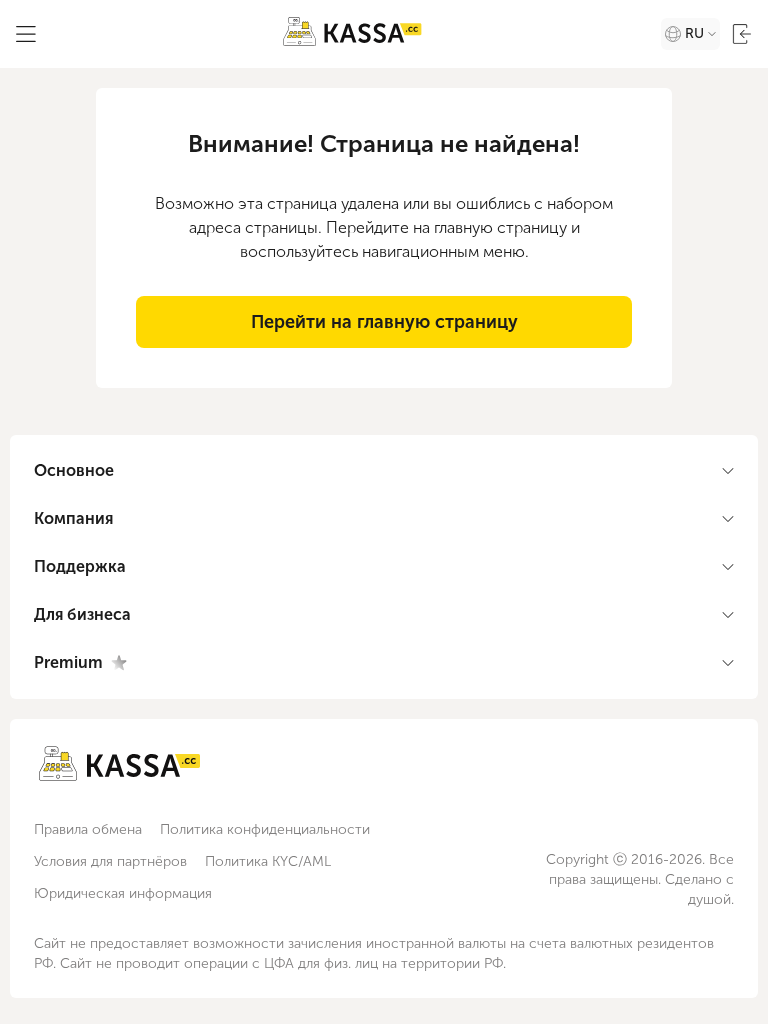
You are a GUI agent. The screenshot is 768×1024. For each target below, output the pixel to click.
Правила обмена (88, 829)
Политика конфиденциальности (265, 829)
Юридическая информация (123, 893)
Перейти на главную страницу (384, 322)
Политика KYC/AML (268, 861)
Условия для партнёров (110, 861)
